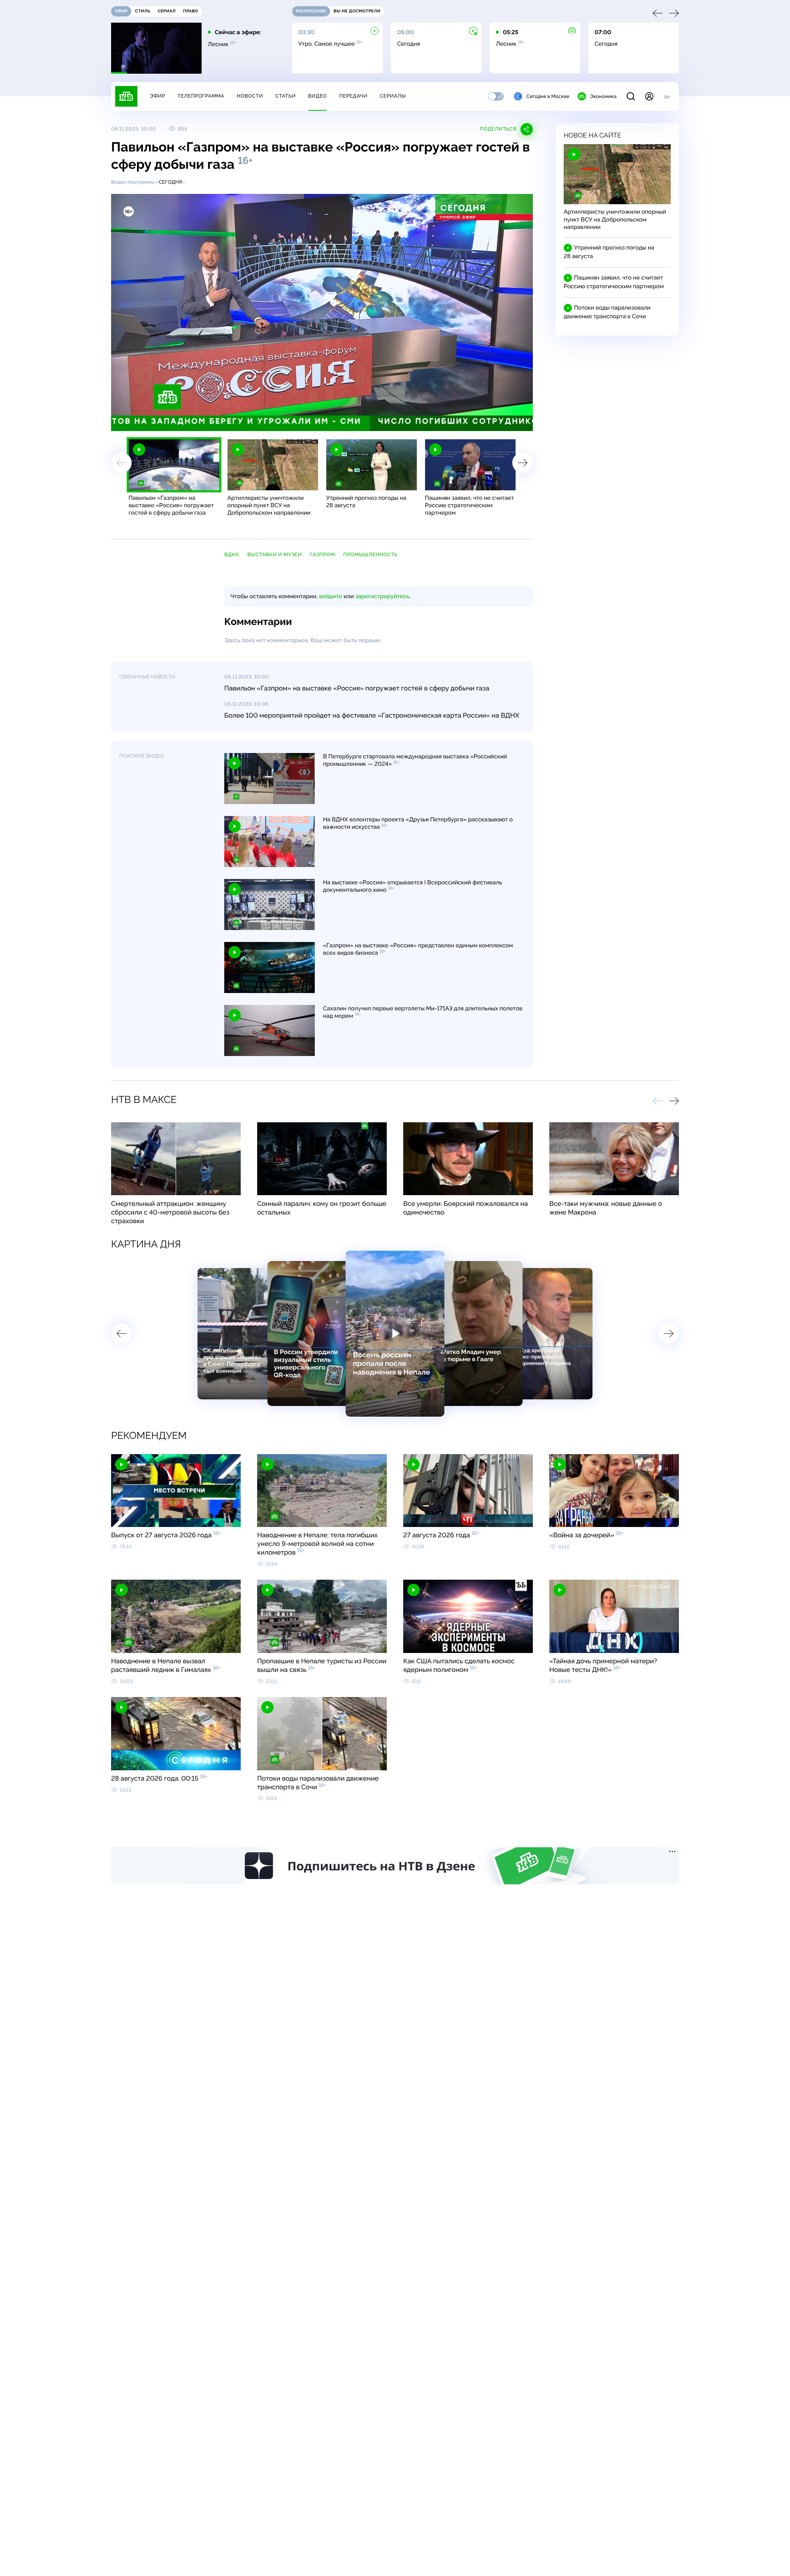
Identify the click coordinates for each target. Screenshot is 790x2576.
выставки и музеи (274, 555)
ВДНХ (232, 555)
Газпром (322, 555)
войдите (330, 597)
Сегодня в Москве (548, 96)
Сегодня (171, 182)
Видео (317, 96)
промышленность (370, 555)
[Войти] (649, 96)
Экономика (603, 96)
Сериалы (393, 96)
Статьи (286, 96)
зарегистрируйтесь (382, 597)
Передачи (353, 96)
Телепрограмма (201, 96)
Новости (250, 96)
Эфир (157, 96)
